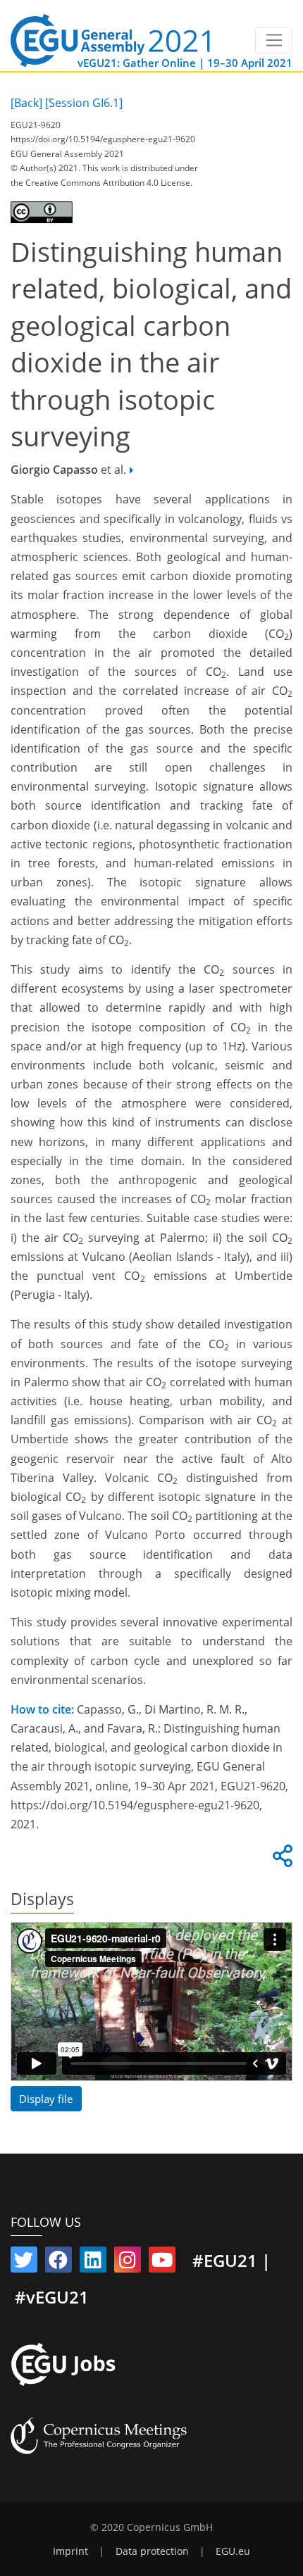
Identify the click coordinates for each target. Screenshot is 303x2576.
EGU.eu (233, 2551)
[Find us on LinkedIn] (93, 2263)
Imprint (70, 2551)
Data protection (152, 2551)
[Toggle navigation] (274, 41)
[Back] (26, 103)
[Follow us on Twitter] (24, 2263)
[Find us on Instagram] (128, 2263)
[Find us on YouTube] (162, 2263)
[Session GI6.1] (84, 103)
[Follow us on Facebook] (58, 2263)
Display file (46, 2099)
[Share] (280, 1860)
